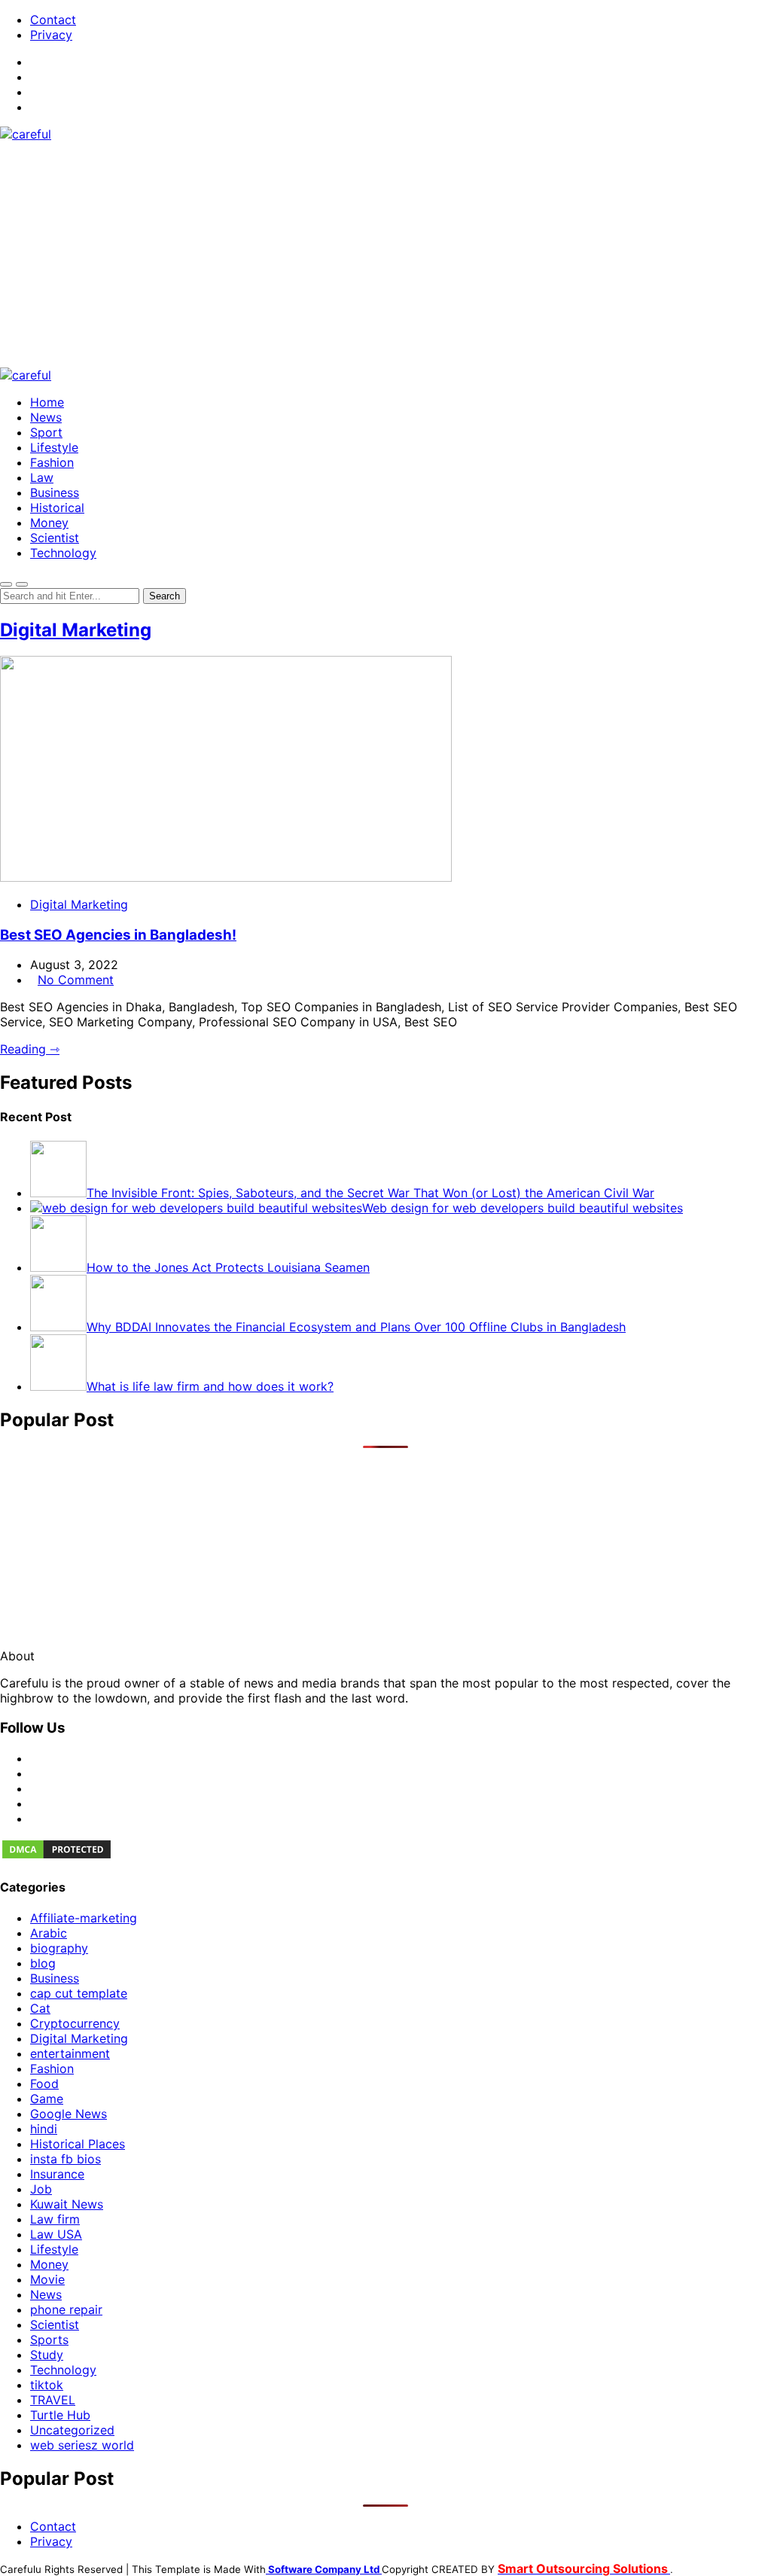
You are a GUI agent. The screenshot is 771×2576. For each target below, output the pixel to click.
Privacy (51, 35)
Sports (49, 2340)
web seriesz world (82, 2445)
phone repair (66, 2309)
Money (49, 523)
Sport (46, 432)
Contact (53, 20)
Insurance (57, 2174)
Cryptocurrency (75, 2023)
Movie (47, 2279)
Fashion (52, 462)
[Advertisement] (385, 255)
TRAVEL (53, 2400)
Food (44, 2084)
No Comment (76, 980)
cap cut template (79, 1993)
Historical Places (78, 2144)
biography (59, 1948)
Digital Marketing (76, 630)
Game (47, 2099)
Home (47, 402)
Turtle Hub (60, 2415)
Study (47, 2355)
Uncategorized (72, 2430)
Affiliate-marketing (84, 1918)
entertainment (70, 2053)
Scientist (55, 538)
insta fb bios (66, 2159)
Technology (63, 553)
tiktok (47, 2385)
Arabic (49, 1933)
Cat (40, 2008)
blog (43, 1963)
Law (42, 477)
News (46, 417)
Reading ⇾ (30, 1049)
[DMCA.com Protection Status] (56, 1856)
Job (41, 2189)
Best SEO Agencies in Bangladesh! (118, 935)
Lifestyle (54, 447)
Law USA (56, 2234)
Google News (69, 2114)
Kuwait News (67, 2204)
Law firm (55, 2219)
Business (55, 492)
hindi (44, 2129)
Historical (57, 508)
